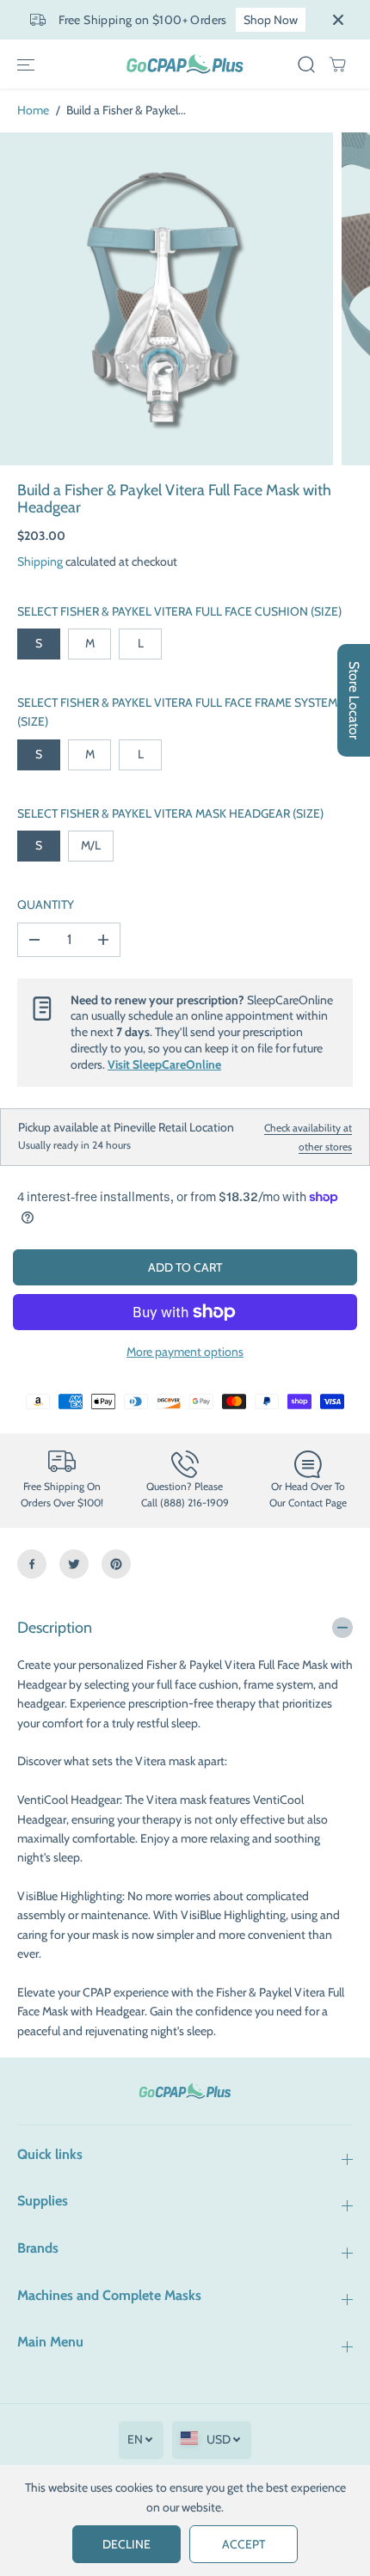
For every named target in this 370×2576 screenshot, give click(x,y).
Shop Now (271, 20)
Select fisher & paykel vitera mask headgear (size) (170, 813)
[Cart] (337, 64)
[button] (26, 64)
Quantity (46, 905)
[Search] (306, 64)
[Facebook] (32, 1564)
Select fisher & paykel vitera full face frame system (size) (177, 712)
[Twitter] (74, 1564)
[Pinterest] (116, 1564)
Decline (126, 2544)
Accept (244, 2544)
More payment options (185, 1352)
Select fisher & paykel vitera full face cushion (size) (179, 611)
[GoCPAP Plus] (185, 64)
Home (33, 110)
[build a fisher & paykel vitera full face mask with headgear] (166, 299)
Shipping (40, 561)
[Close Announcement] (338, 20)
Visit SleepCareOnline (164, 1064)
